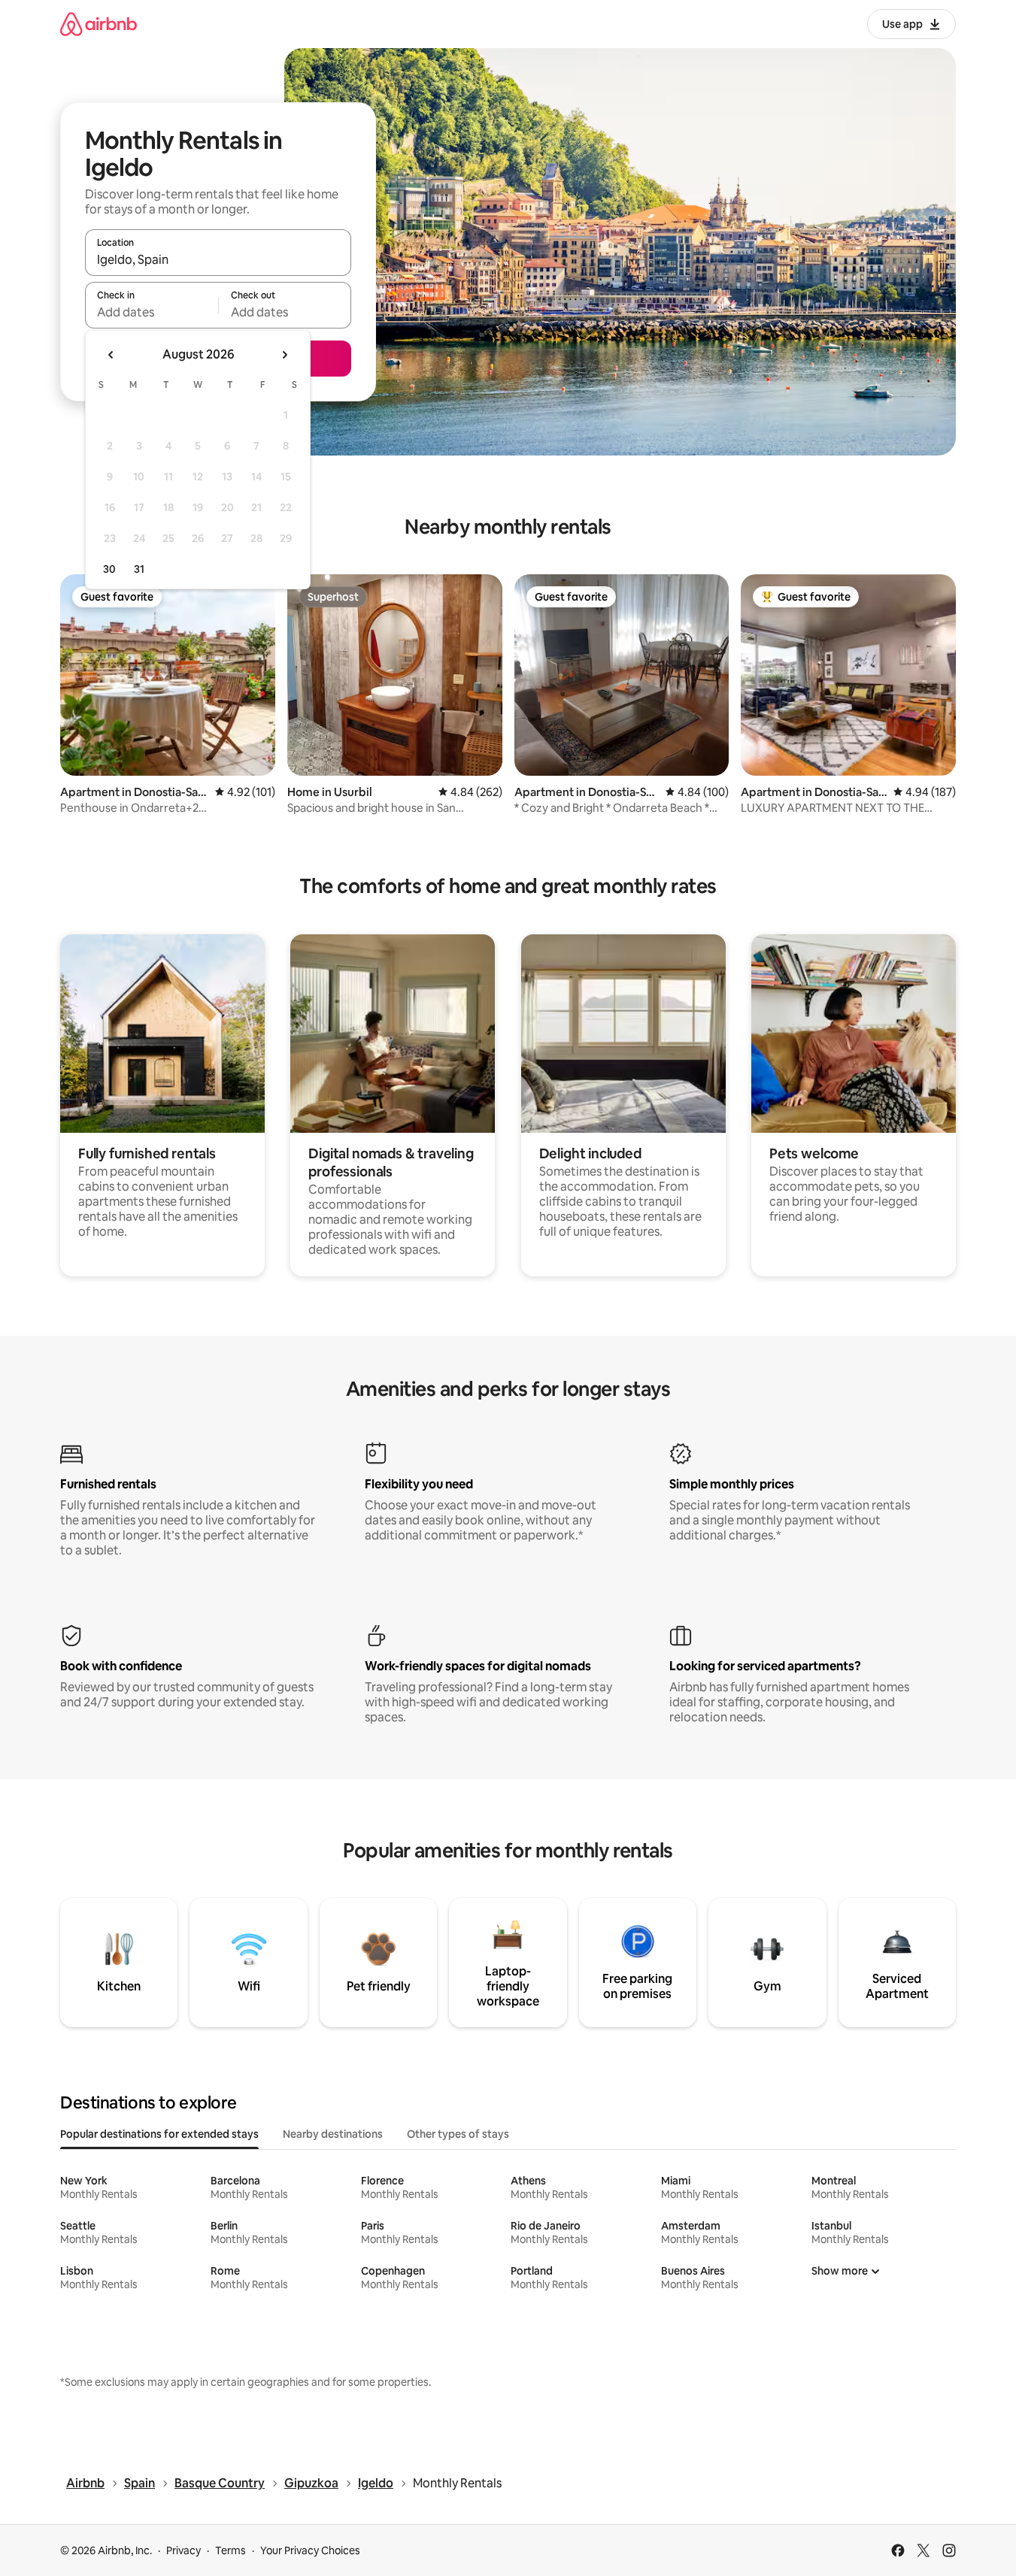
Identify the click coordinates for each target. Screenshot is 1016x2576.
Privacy (183, 2550)
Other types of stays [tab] (458, 2134)
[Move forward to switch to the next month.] (284, 355)
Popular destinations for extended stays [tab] (159, 2134)
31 (139, 569)
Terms (230, 2550)
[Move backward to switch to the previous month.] (111, 355)
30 (109, 569)
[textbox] (152, 312)
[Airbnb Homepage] (99, 24)
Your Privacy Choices (310, 2550)
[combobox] (218, 259)
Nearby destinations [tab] (333, 2134)
